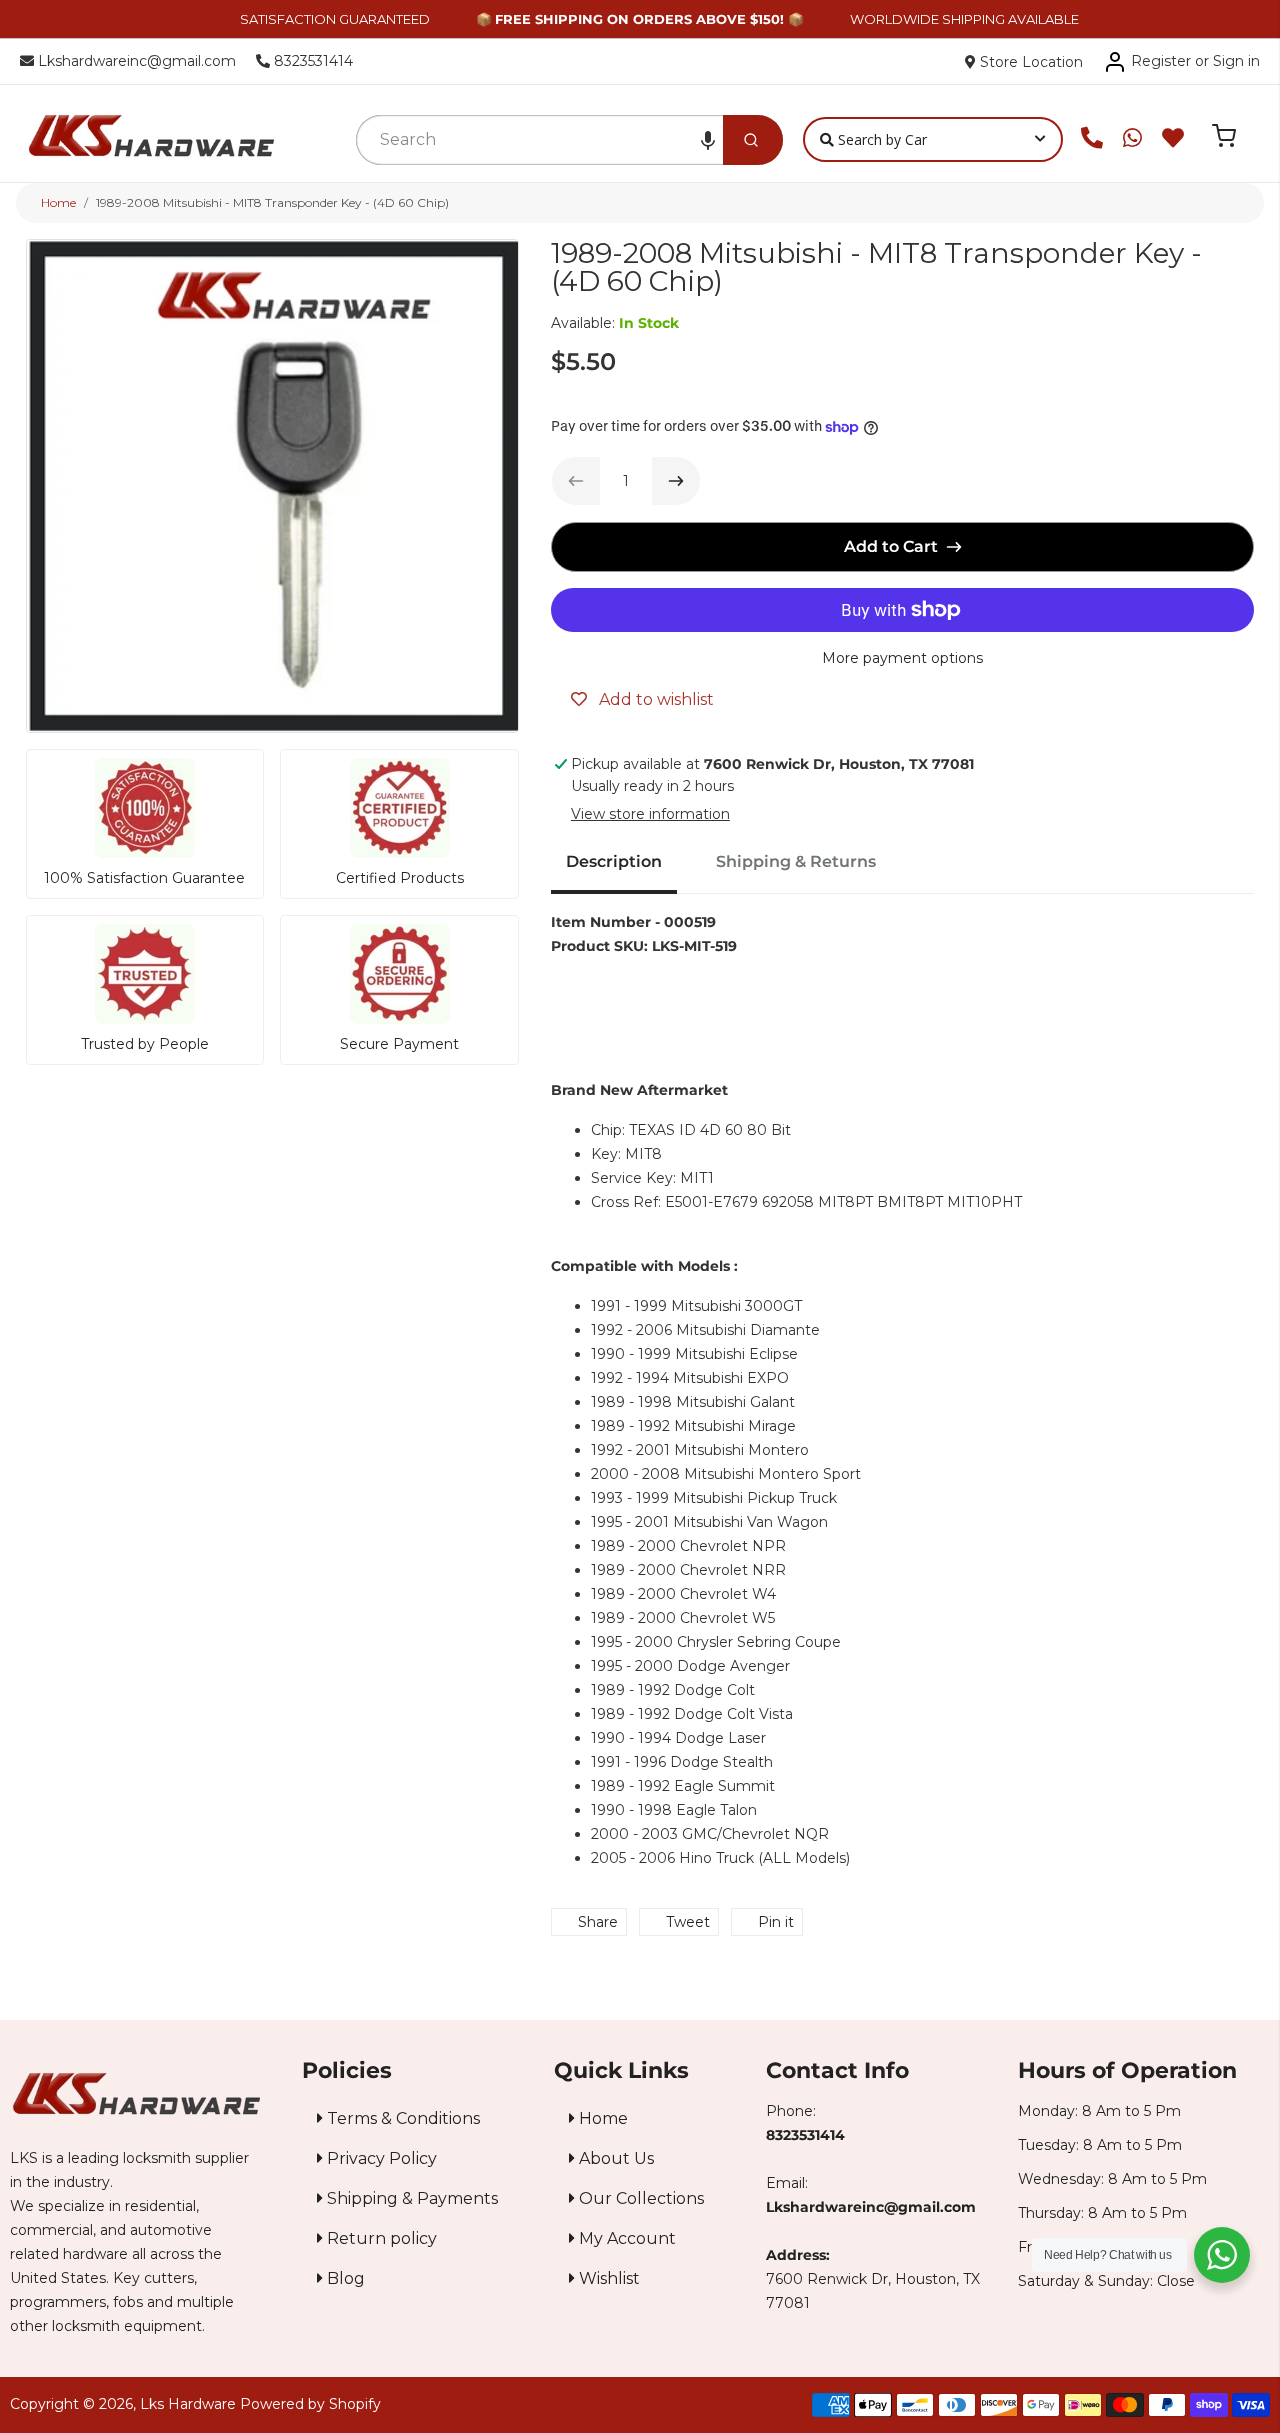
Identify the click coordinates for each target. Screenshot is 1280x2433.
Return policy (380, 2238)
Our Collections (639, 2198)
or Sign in (1227, 61)
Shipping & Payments (410, 2198)
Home (58, 202)
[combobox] (540, 140)
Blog (344, 2278)
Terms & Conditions (401, 2118)
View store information (650, 814)
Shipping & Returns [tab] (796, 861)
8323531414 (311, 61)
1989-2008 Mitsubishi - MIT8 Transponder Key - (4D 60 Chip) (272, 202)
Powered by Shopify (310, 2404)
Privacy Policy (380, 2158)
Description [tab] (614, 861)
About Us (614, 2158)
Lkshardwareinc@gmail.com (135, 61)
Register (1161, 61)
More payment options (902, 658)
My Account (625, 2238)
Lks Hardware (188, 2404)
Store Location (1029, 62)
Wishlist (607, 2278)
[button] (708, 140)
